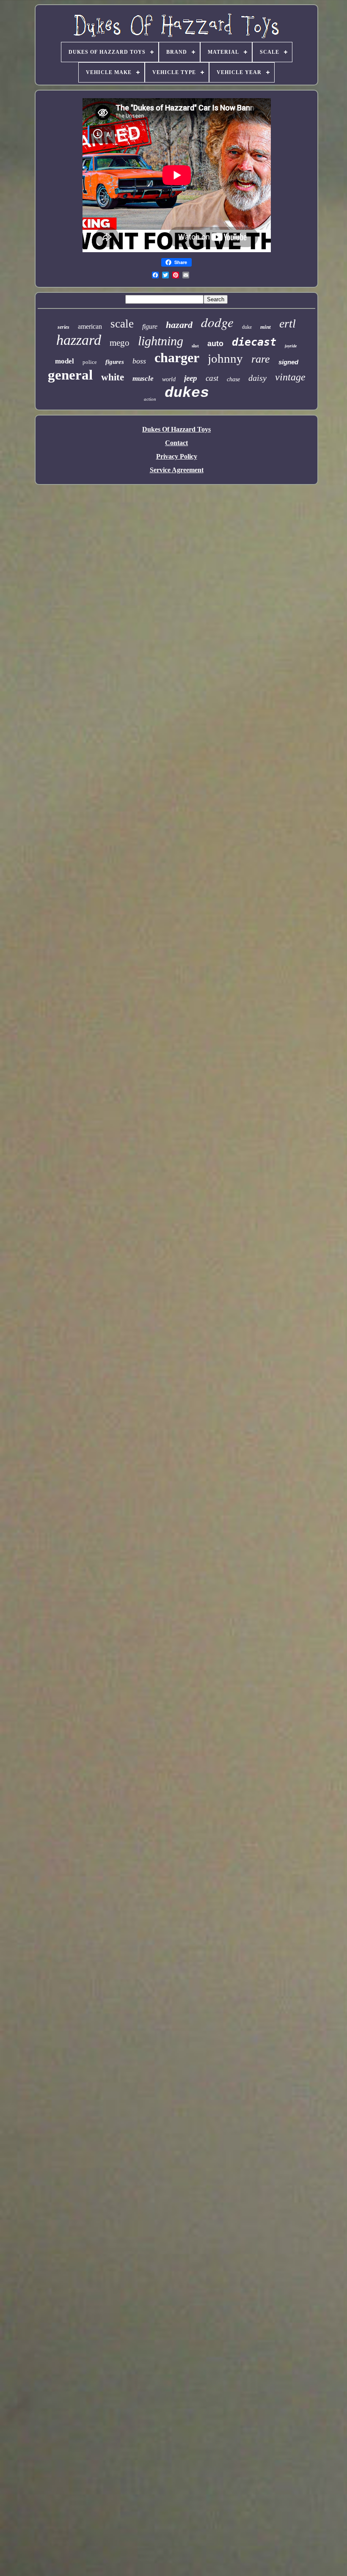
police (90, 362)
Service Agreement (177, 470)
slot (195, 346)
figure (150, 326)
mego (120, 343)
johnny (225, 358)
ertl (288, 323)
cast (212, 378)
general (70, 375)
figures (115, 362)
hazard (179, 325)
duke (247, 327)
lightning (161, 341)
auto (215, 344)
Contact (176, 443)
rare (261, 359)
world (169, 379)
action (150, 399)
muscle (143, 378)
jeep (191, 378)
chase (233, 379)
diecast (254, 342)
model (65, 361)
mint (266, 327)
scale (122, 324)
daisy (257, 378)
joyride (291, 346)
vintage (290, 377)
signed (288, 362)
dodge (217, 322)
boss (139, 361)
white (113, 377)
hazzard (79, 340)
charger (177, 358)
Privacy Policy (177, 456)
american (90, 326)
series (63, 327)
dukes (187, 393)
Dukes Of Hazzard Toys (176, 429)
